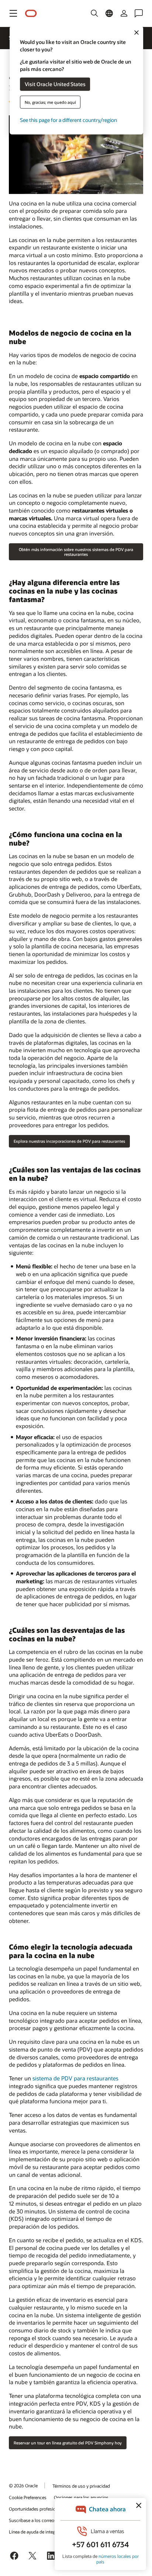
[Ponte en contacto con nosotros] (139, 13)
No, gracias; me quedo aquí (50, 102)
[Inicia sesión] (124, 13)
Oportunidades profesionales (37, 2509)
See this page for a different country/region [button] (68, 120)
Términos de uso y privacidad (81, 2486)
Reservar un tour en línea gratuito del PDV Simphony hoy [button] (68, 2443)
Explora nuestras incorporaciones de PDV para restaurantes (69, 1141)
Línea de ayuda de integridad (37, 2532)
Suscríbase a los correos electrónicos (45, 2520)
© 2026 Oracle (23, 2485)
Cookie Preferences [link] (28, 2497)
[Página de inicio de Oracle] (31, 13)
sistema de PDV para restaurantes (75, 2078)
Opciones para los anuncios (81, 2497)
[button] (13, 13)
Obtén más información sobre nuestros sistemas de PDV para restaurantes (76, 552)
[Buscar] (94, 13)
